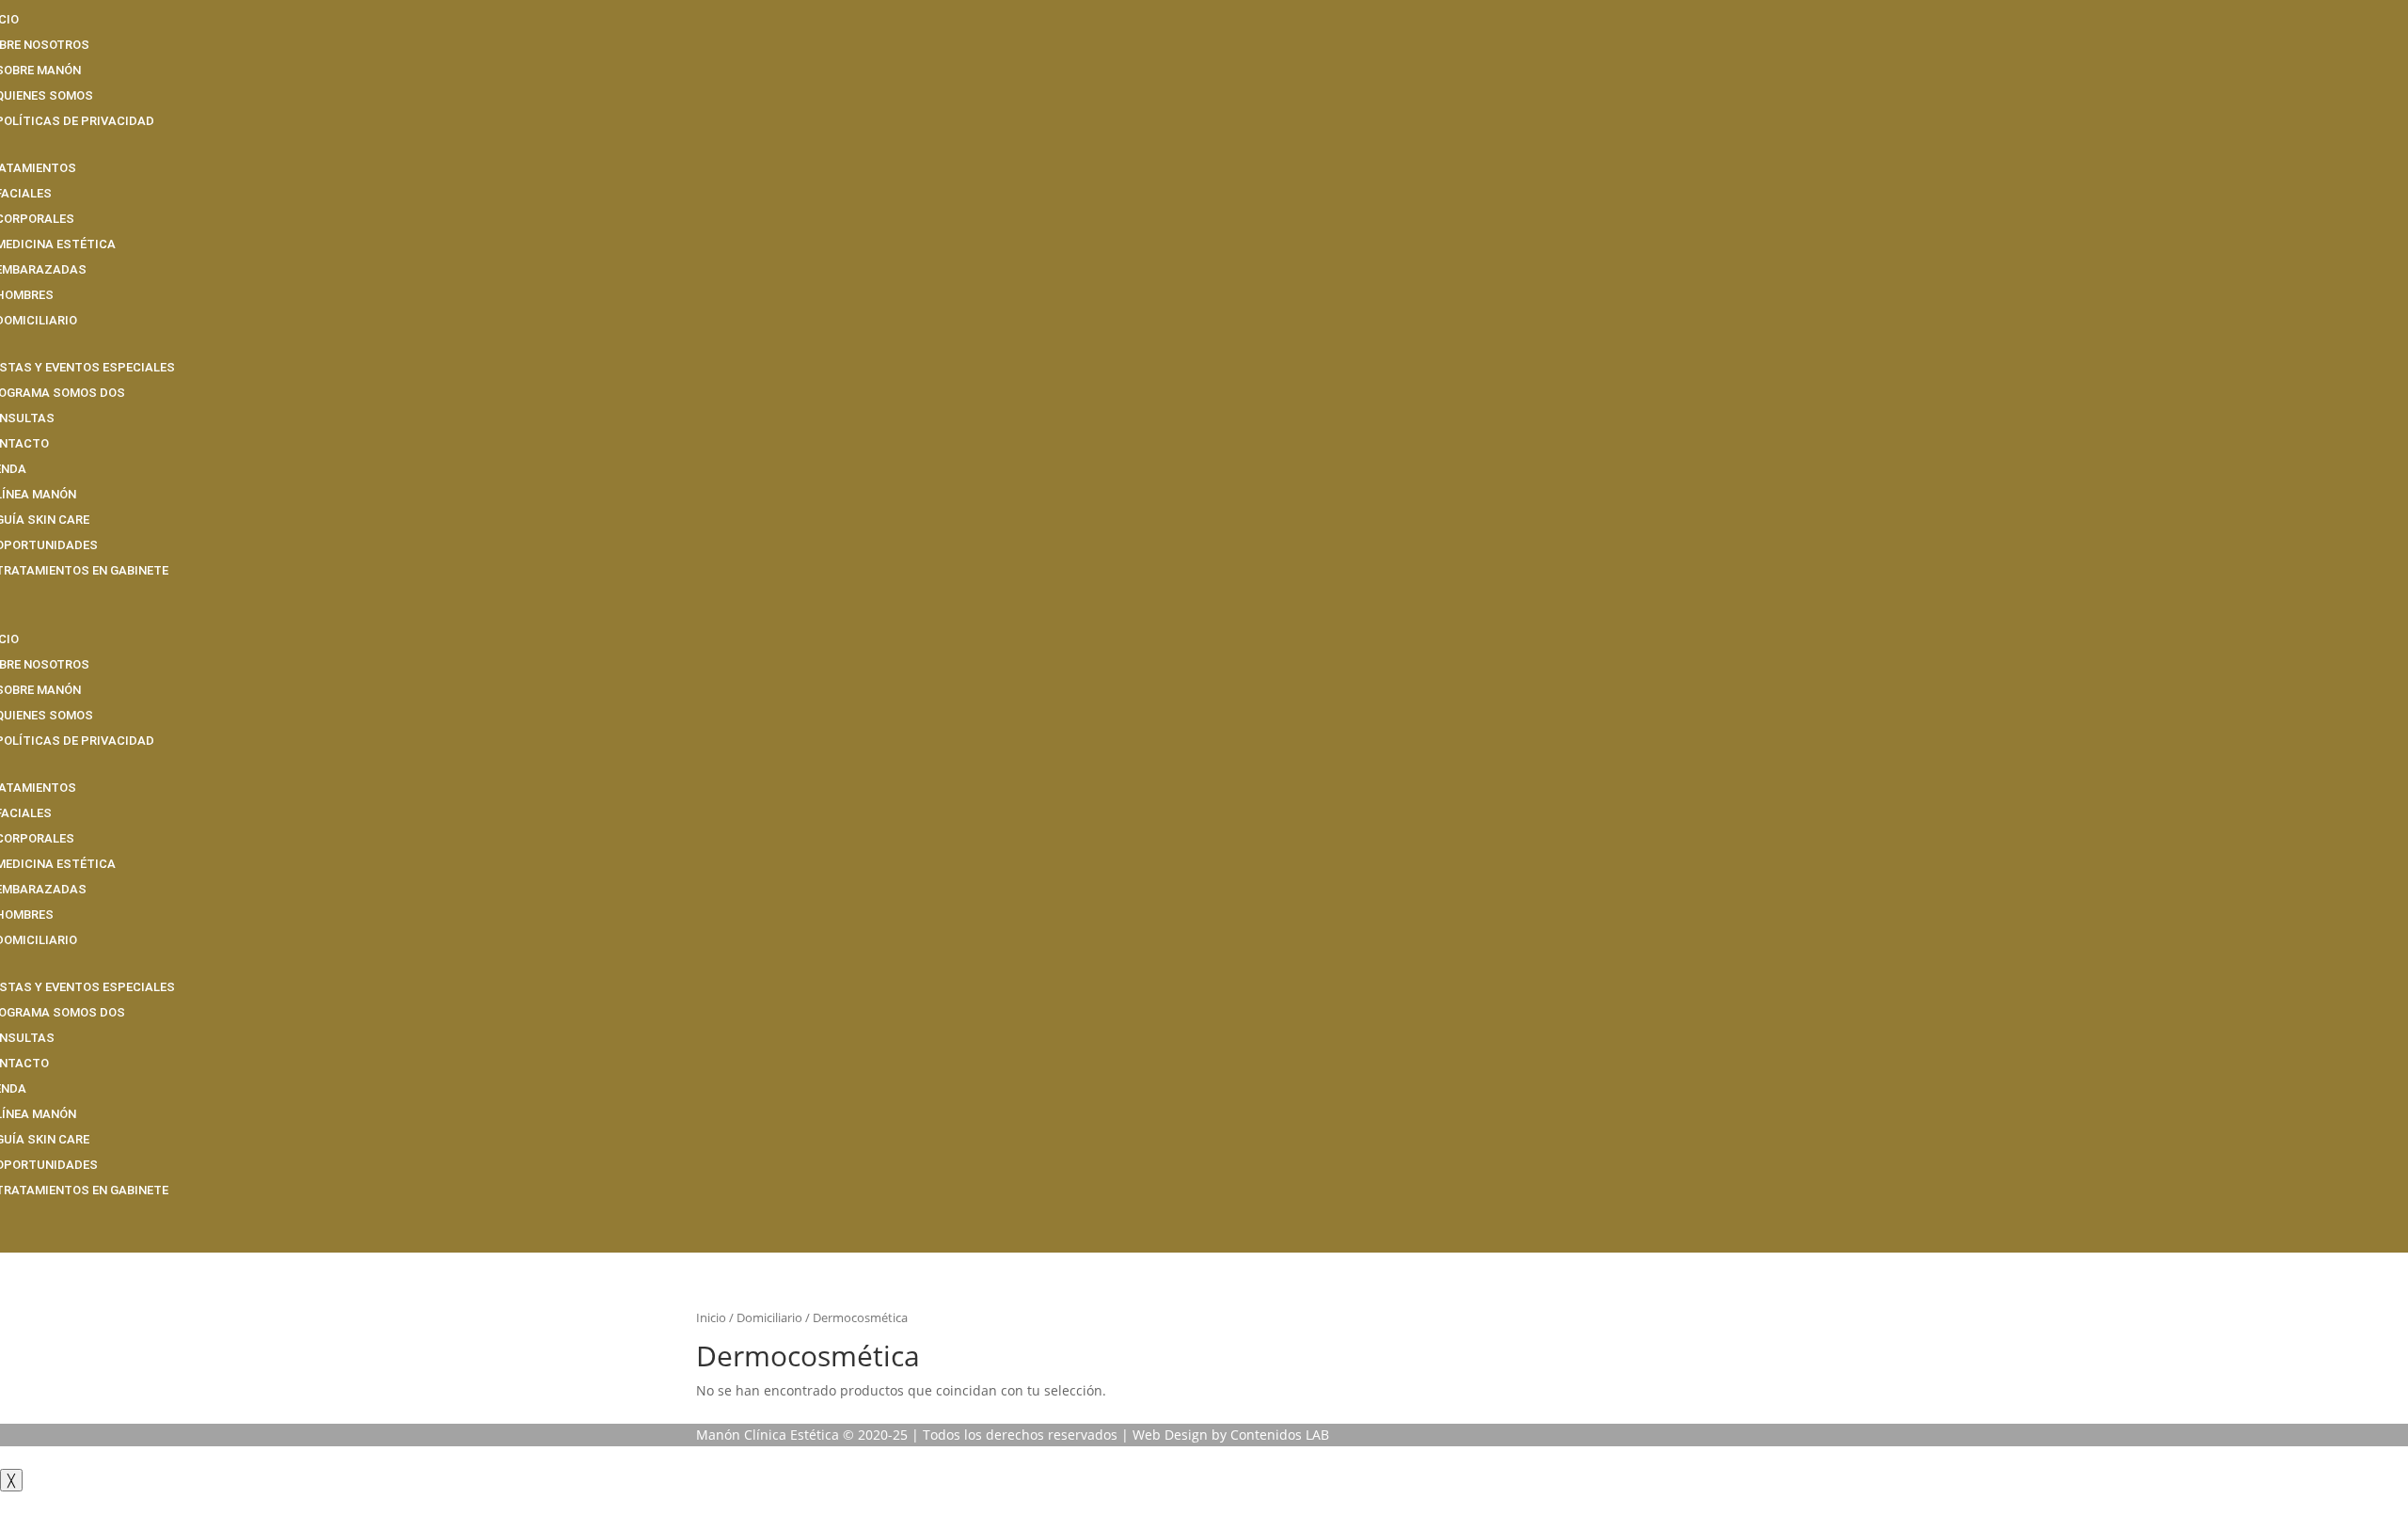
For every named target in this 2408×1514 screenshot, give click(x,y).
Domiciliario (769, 1317)
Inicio (711, 1317)
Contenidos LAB (1280, 1435)
